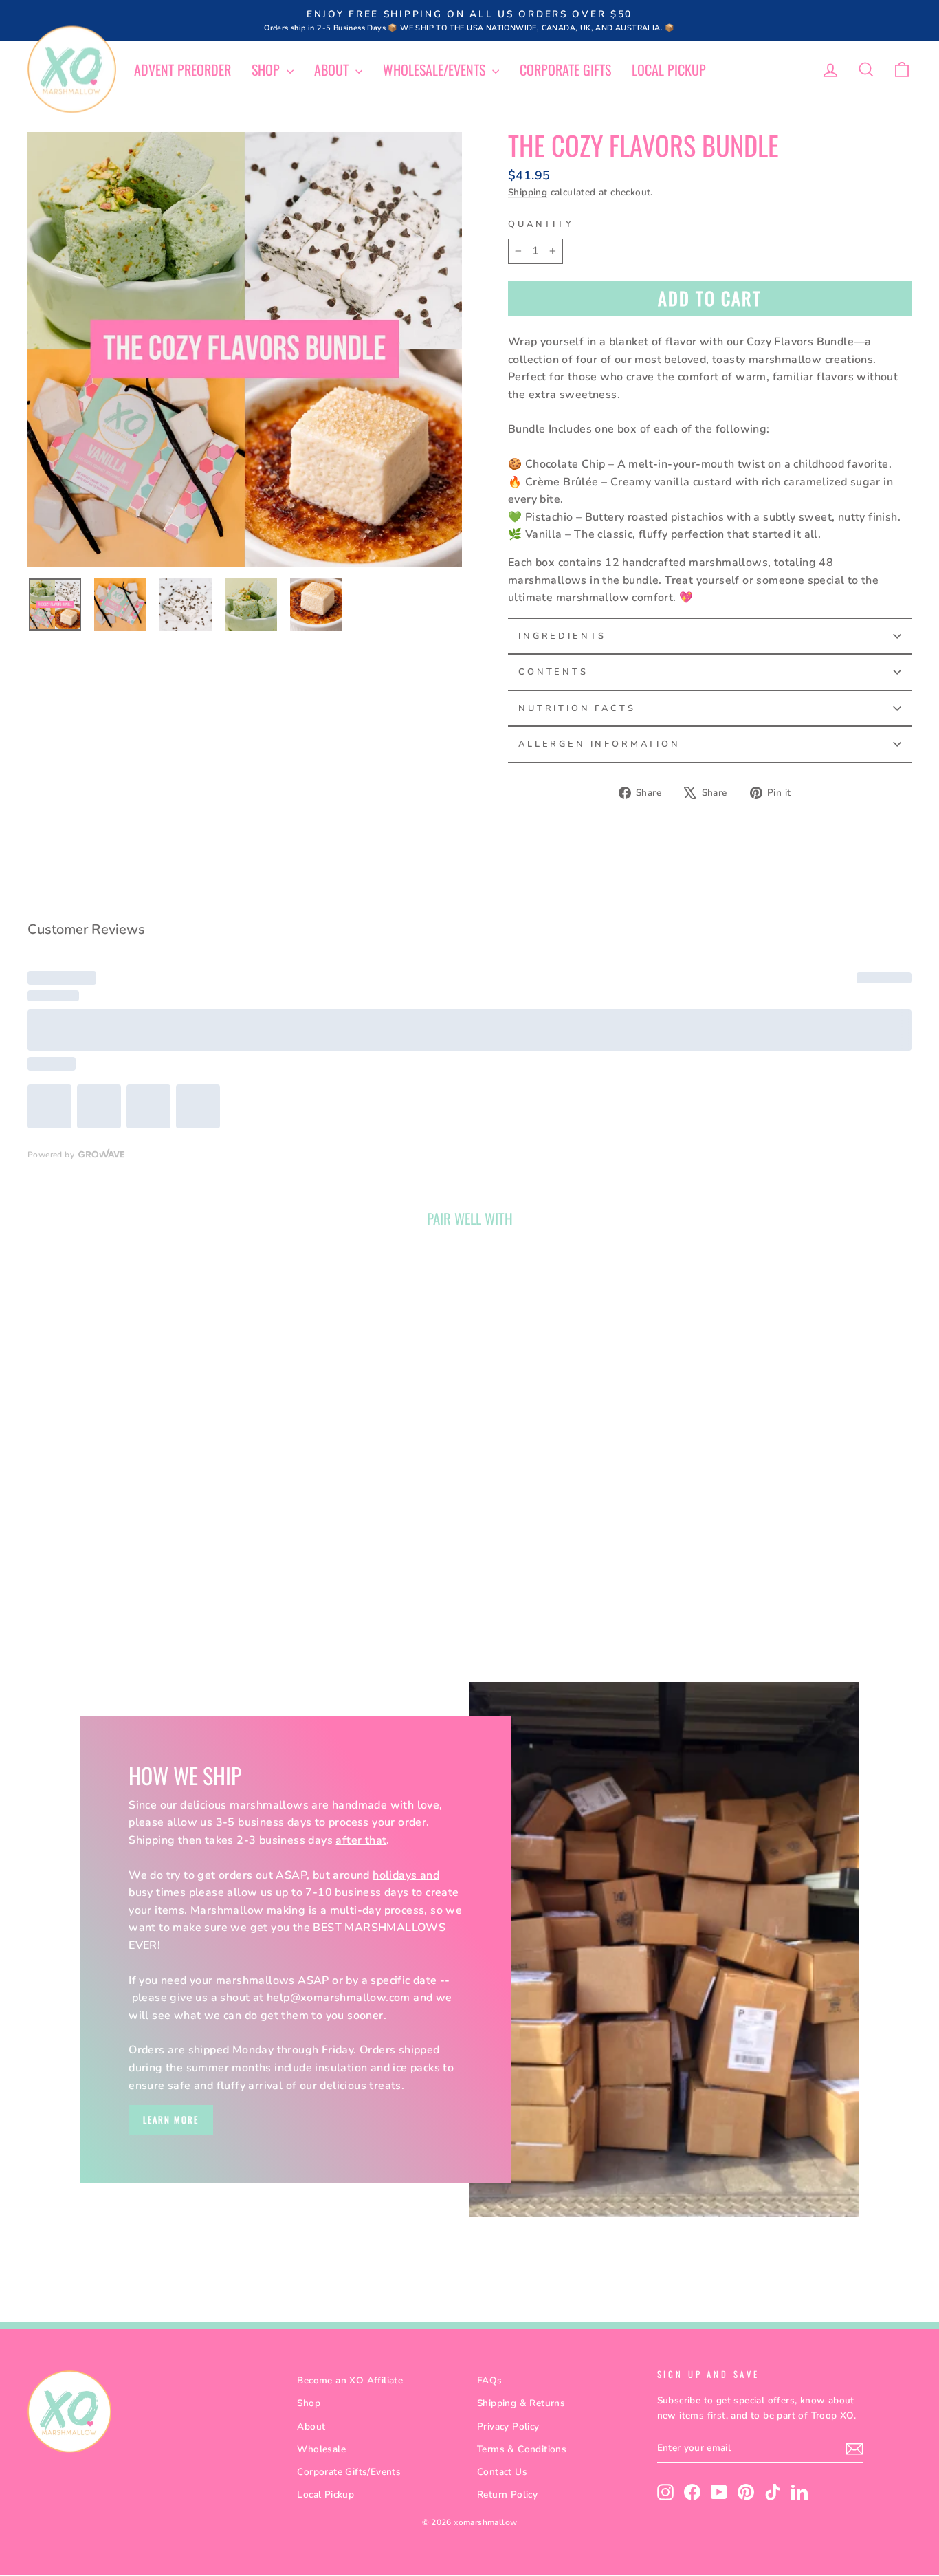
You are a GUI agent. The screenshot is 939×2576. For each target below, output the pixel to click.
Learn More (171, 2119)
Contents (553, 672)
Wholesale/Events (436, 69)
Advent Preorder (183, 69)
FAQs (490, 2380)
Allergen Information (599, 744)
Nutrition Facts (577, 708)
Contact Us (502, 2472)
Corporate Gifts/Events (349, 2472)
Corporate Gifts (565, 69)
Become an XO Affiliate (350, 2380)
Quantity (541, 224)
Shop (267, 69)
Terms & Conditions (522, 2449)
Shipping (528, 192)
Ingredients (562, 636)
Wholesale (321, 2449)
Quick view (132, 1453)
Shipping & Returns (521, 2403)
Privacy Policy (508, 2426)
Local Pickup (669, 69)
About (333, 69)
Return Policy (507, 2495)
